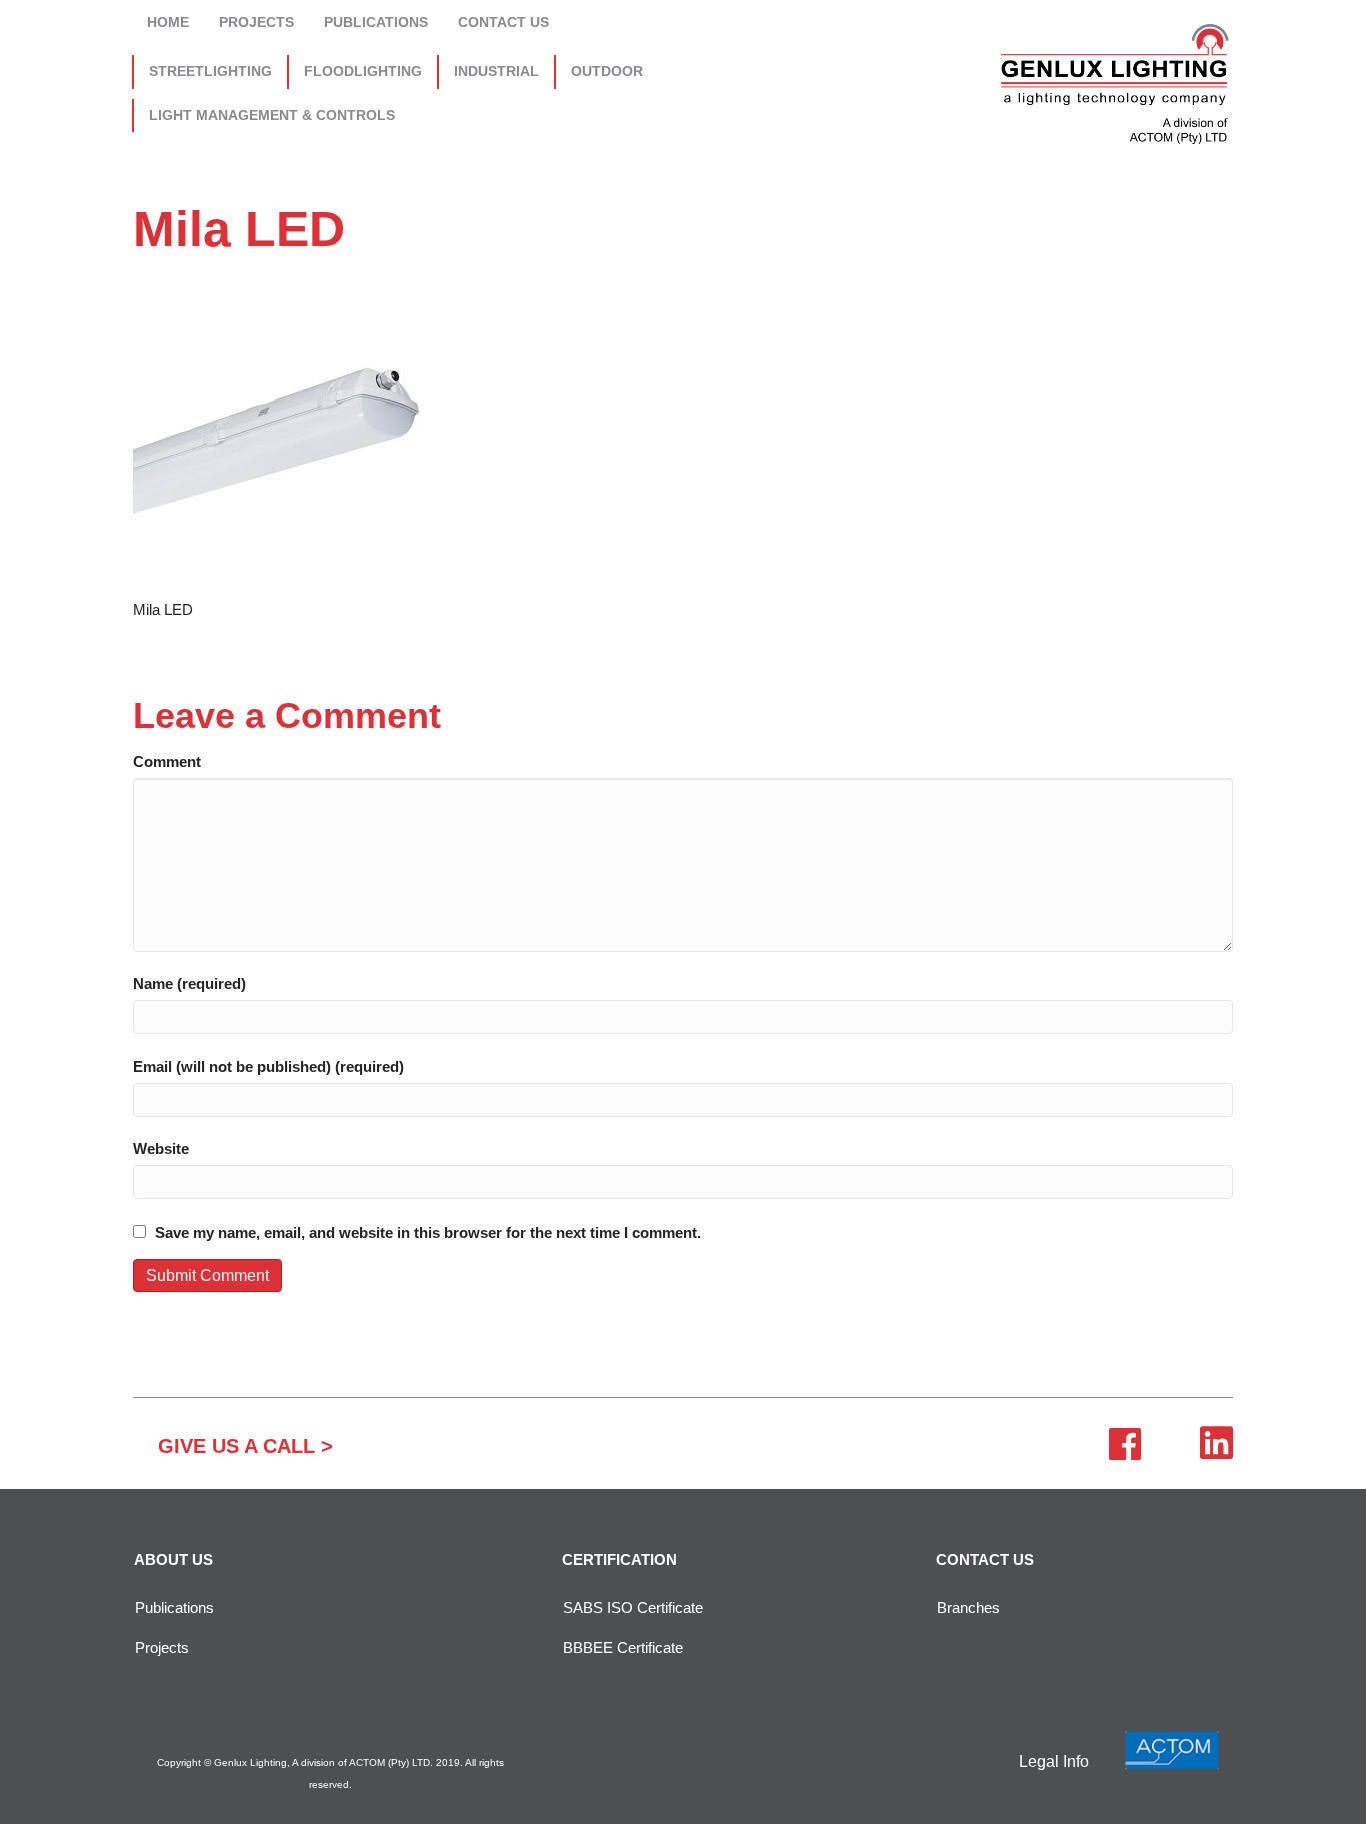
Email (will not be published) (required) (268, 1066)
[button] (245, 1446)
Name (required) (189, 983)
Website (161, 1148)
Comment (167, 761)
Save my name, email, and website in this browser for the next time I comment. (428, 1232)
